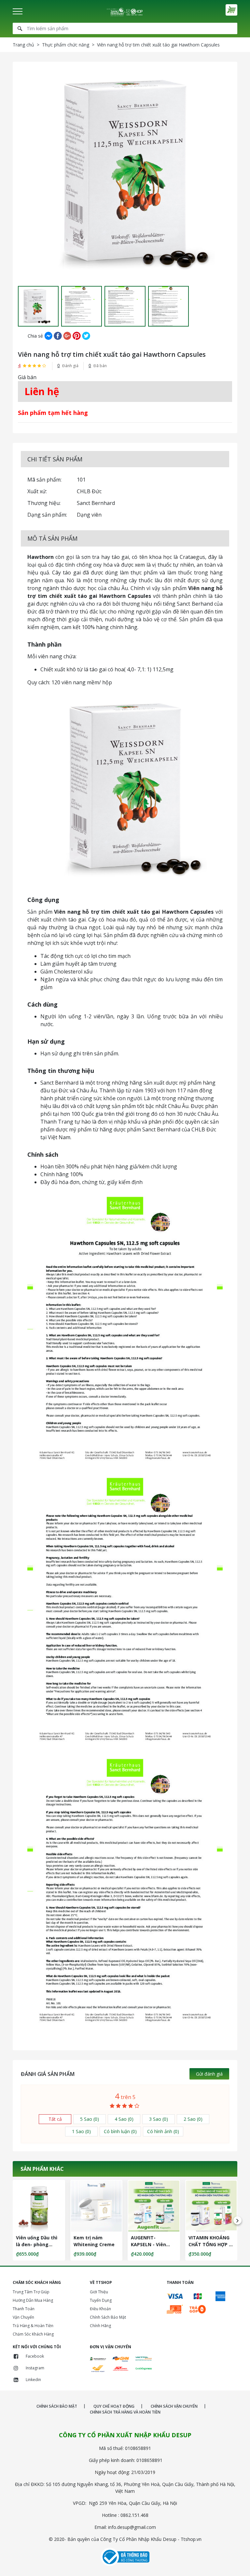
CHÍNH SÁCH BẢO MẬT (57, 2406)
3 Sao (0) (159, 2119)
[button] (18, 306)
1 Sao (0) (81, 2131)
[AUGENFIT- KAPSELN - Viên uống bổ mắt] (154, 2206)
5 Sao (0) (90, 2119)
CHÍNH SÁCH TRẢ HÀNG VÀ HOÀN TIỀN (125, 2412)
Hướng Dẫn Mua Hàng (33, 2300)
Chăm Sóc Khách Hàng (33, 2334)
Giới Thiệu (99, 2292)
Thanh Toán (24, 2309)
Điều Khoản (100, 2309)
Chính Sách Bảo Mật (108, 2317)
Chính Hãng (100, 2326)
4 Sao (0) (124, 2119)
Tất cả (55, 2119)
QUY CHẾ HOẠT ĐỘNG (114, 2406)
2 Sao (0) (193, 2119)
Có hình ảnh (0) (163, 2131)
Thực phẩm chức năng (66, 45)
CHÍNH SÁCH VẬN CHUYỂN (174, 2406)
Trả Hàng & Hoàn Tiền (33, 2326)
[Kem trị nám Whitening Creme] (97, 2206)
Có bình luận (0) (120, 2131)
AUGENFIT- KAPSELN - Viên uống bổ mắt (148, 2244)
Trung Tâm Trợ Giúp (31, 2292)
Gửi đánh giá (209, 2074)
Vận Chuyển (23, 2317)
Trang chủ (23, 45)
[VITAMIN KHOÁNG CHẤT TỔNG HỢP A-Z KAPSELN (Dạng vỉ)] (211, 2206)
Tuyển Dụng (101, 2300)
